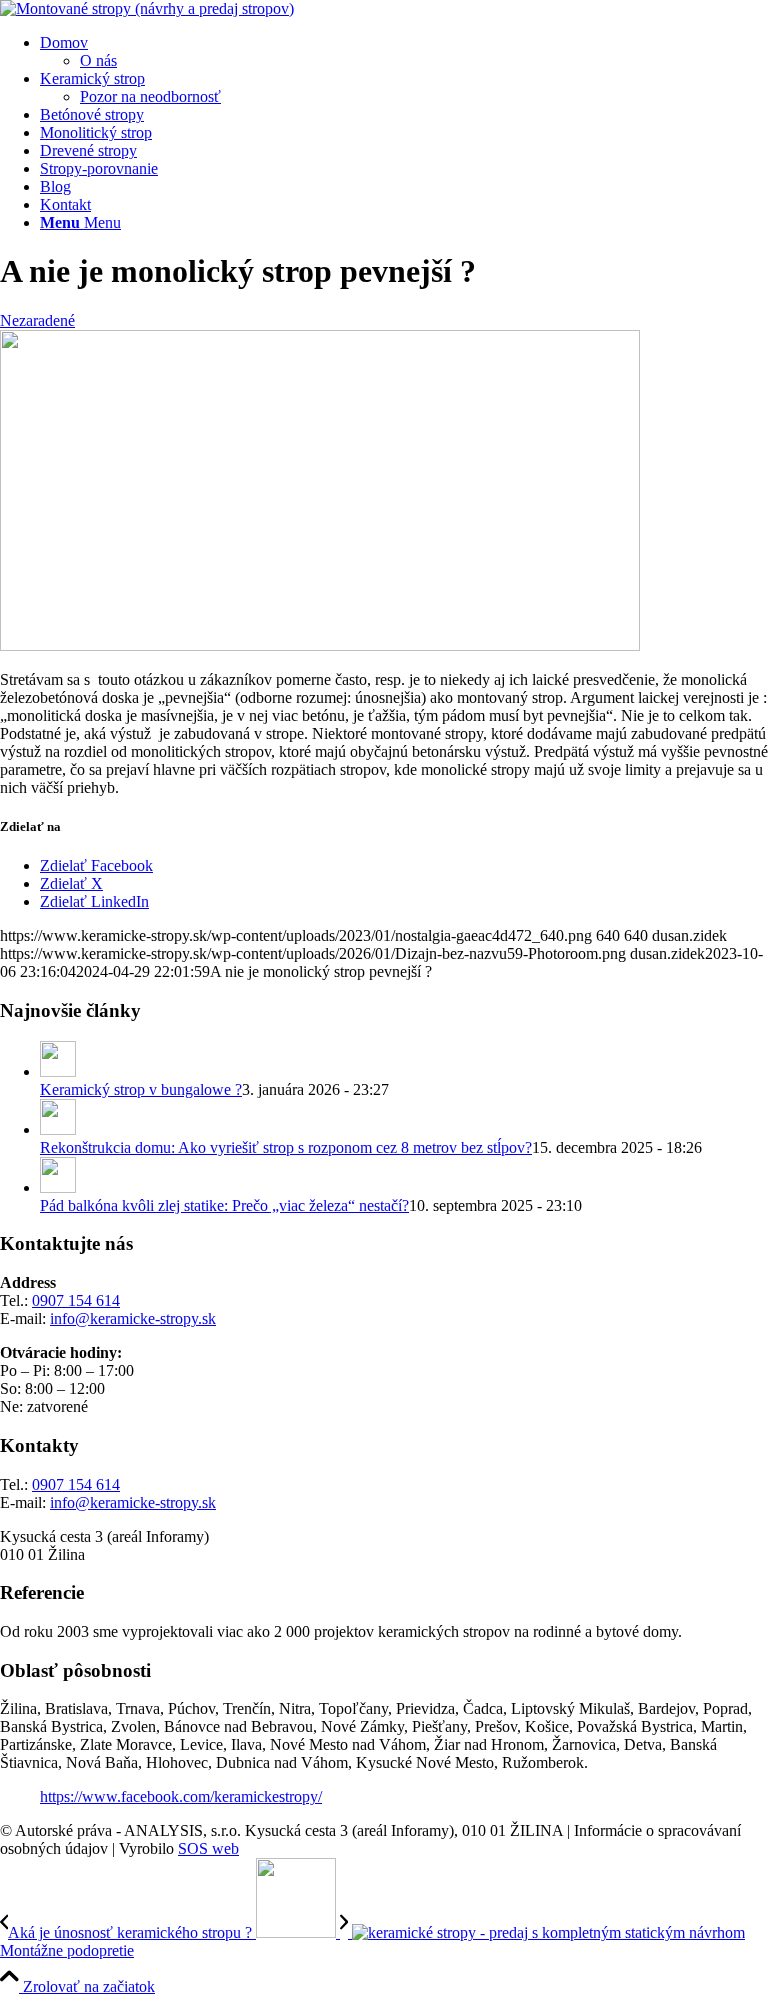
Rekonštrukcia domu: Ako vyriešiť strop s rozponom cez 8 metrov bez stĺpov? (286, 1147)
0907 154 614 (76, 1300)
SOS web (208, 1848)
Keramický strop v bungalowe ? (141, 1089)
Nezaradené (37, 320)
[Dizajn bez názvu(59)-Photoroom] (147, 8)
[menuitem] (404, 52)
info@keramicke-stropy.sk (133, 1318)
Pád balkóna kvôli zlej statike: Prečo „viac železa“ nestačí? (224, 1205)
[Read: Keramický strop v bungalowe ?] (58, 1071)
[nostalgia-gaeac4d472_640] (320, 645)
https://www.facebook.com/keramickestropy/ (181, 1796)
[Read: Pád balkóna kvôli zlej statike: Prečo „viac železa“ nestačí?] (58, 1187)
